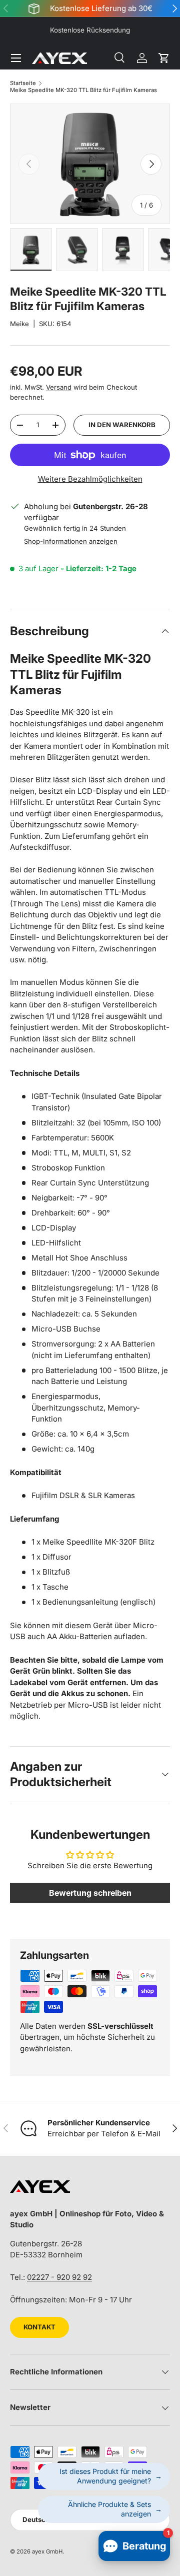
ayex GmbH (47, 2551)
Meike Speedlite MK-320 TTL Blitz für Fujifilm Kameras (83, 90)
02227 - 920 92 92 (59, 2277)
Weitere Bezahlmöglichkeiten (90, 479)
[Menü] (16, 58)
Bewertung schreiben (90, 1893)
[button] (164, 58)
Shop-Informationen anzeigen (71, 541)
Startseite (23, 83)
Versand (59, 387)
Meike (19, 324)
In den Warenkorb (122, 425)
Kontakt (39, 2327)
